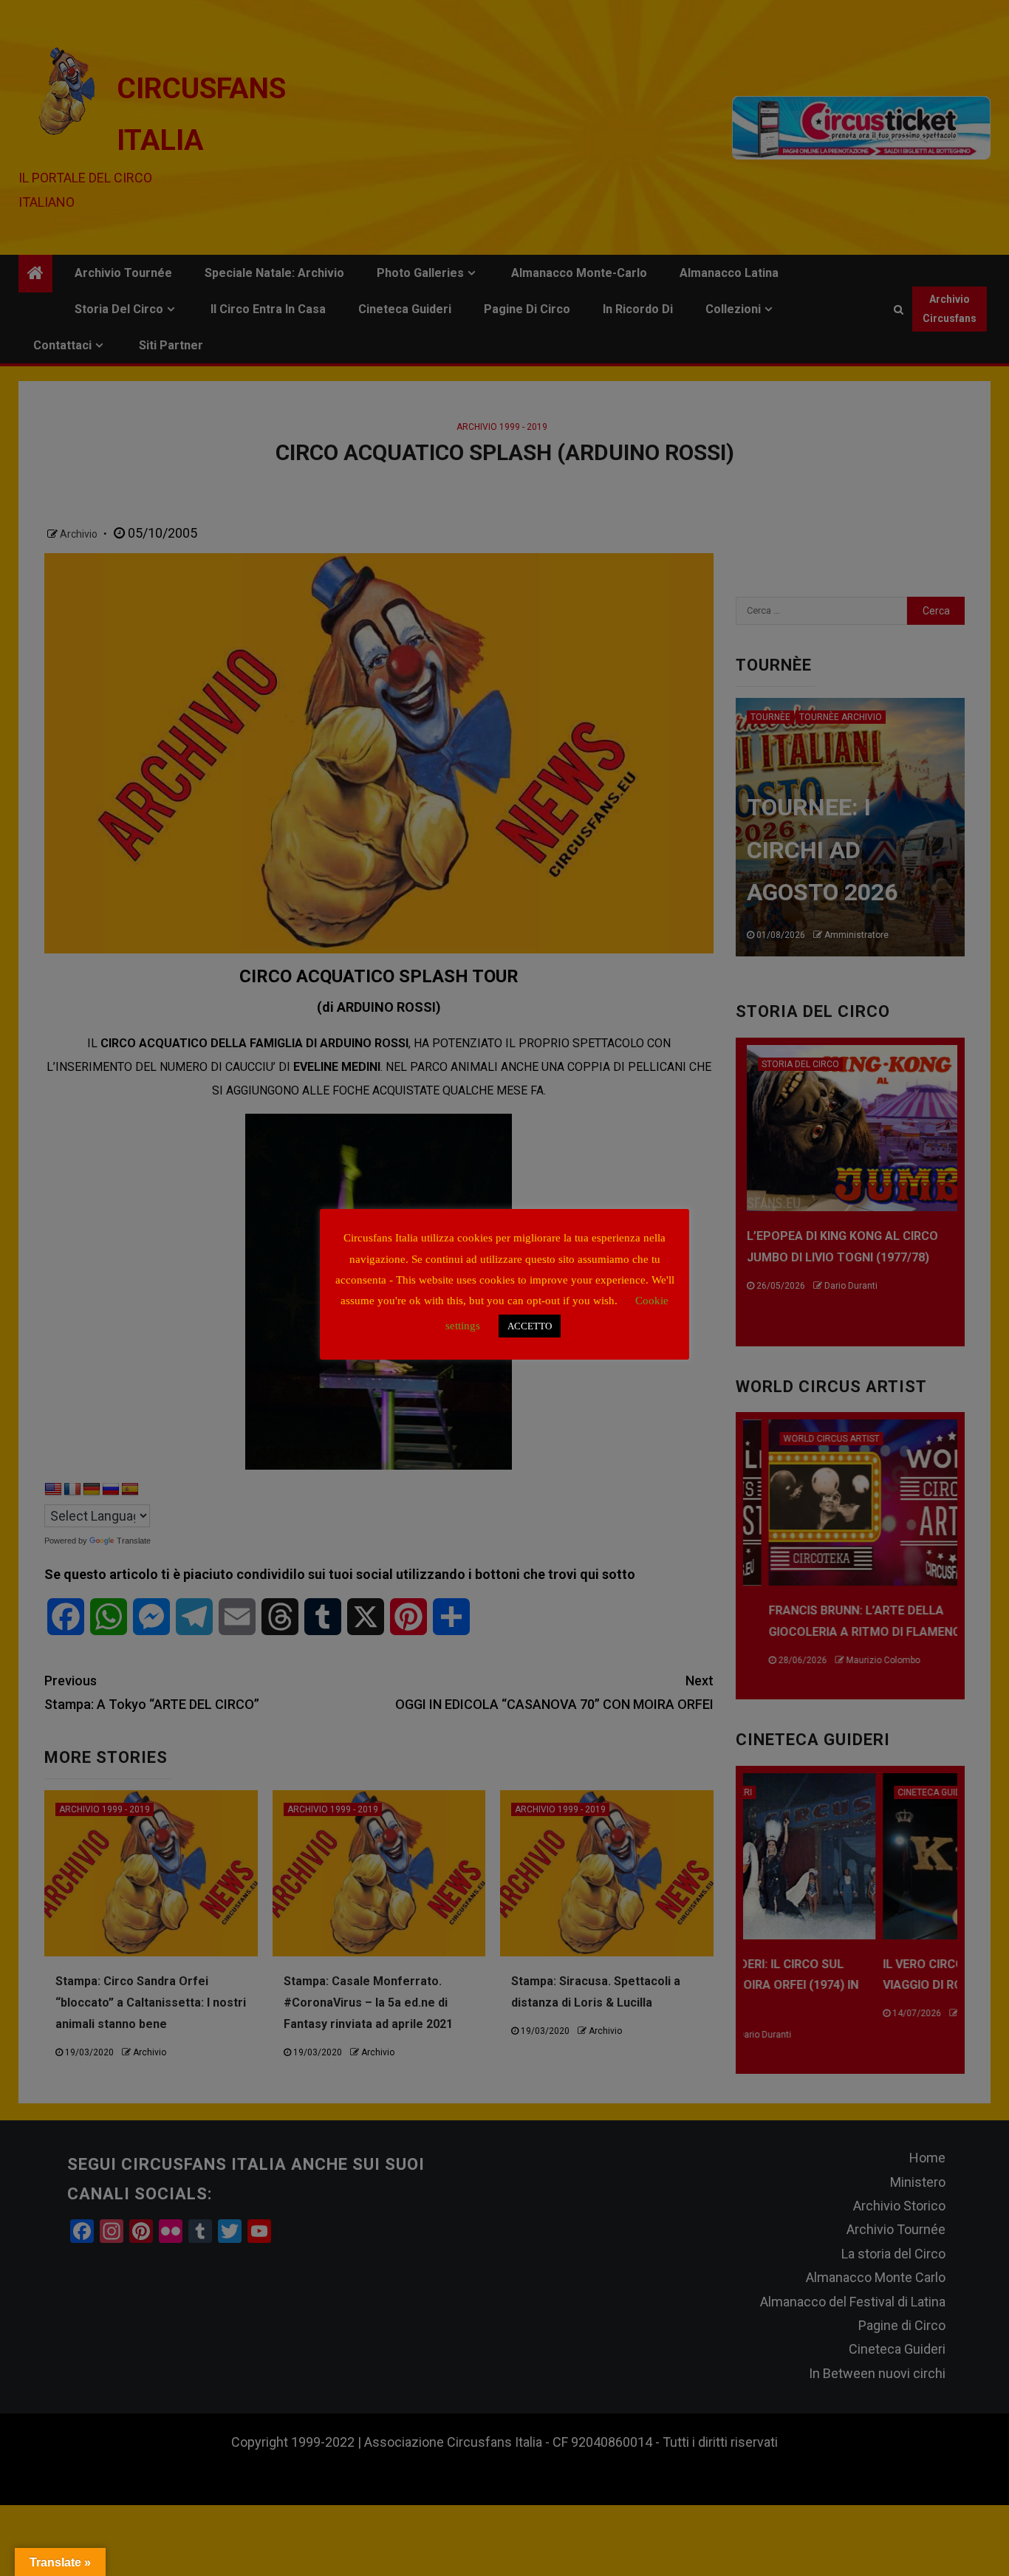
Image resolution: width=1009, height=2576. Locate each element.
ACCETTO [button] (530, 1326)
